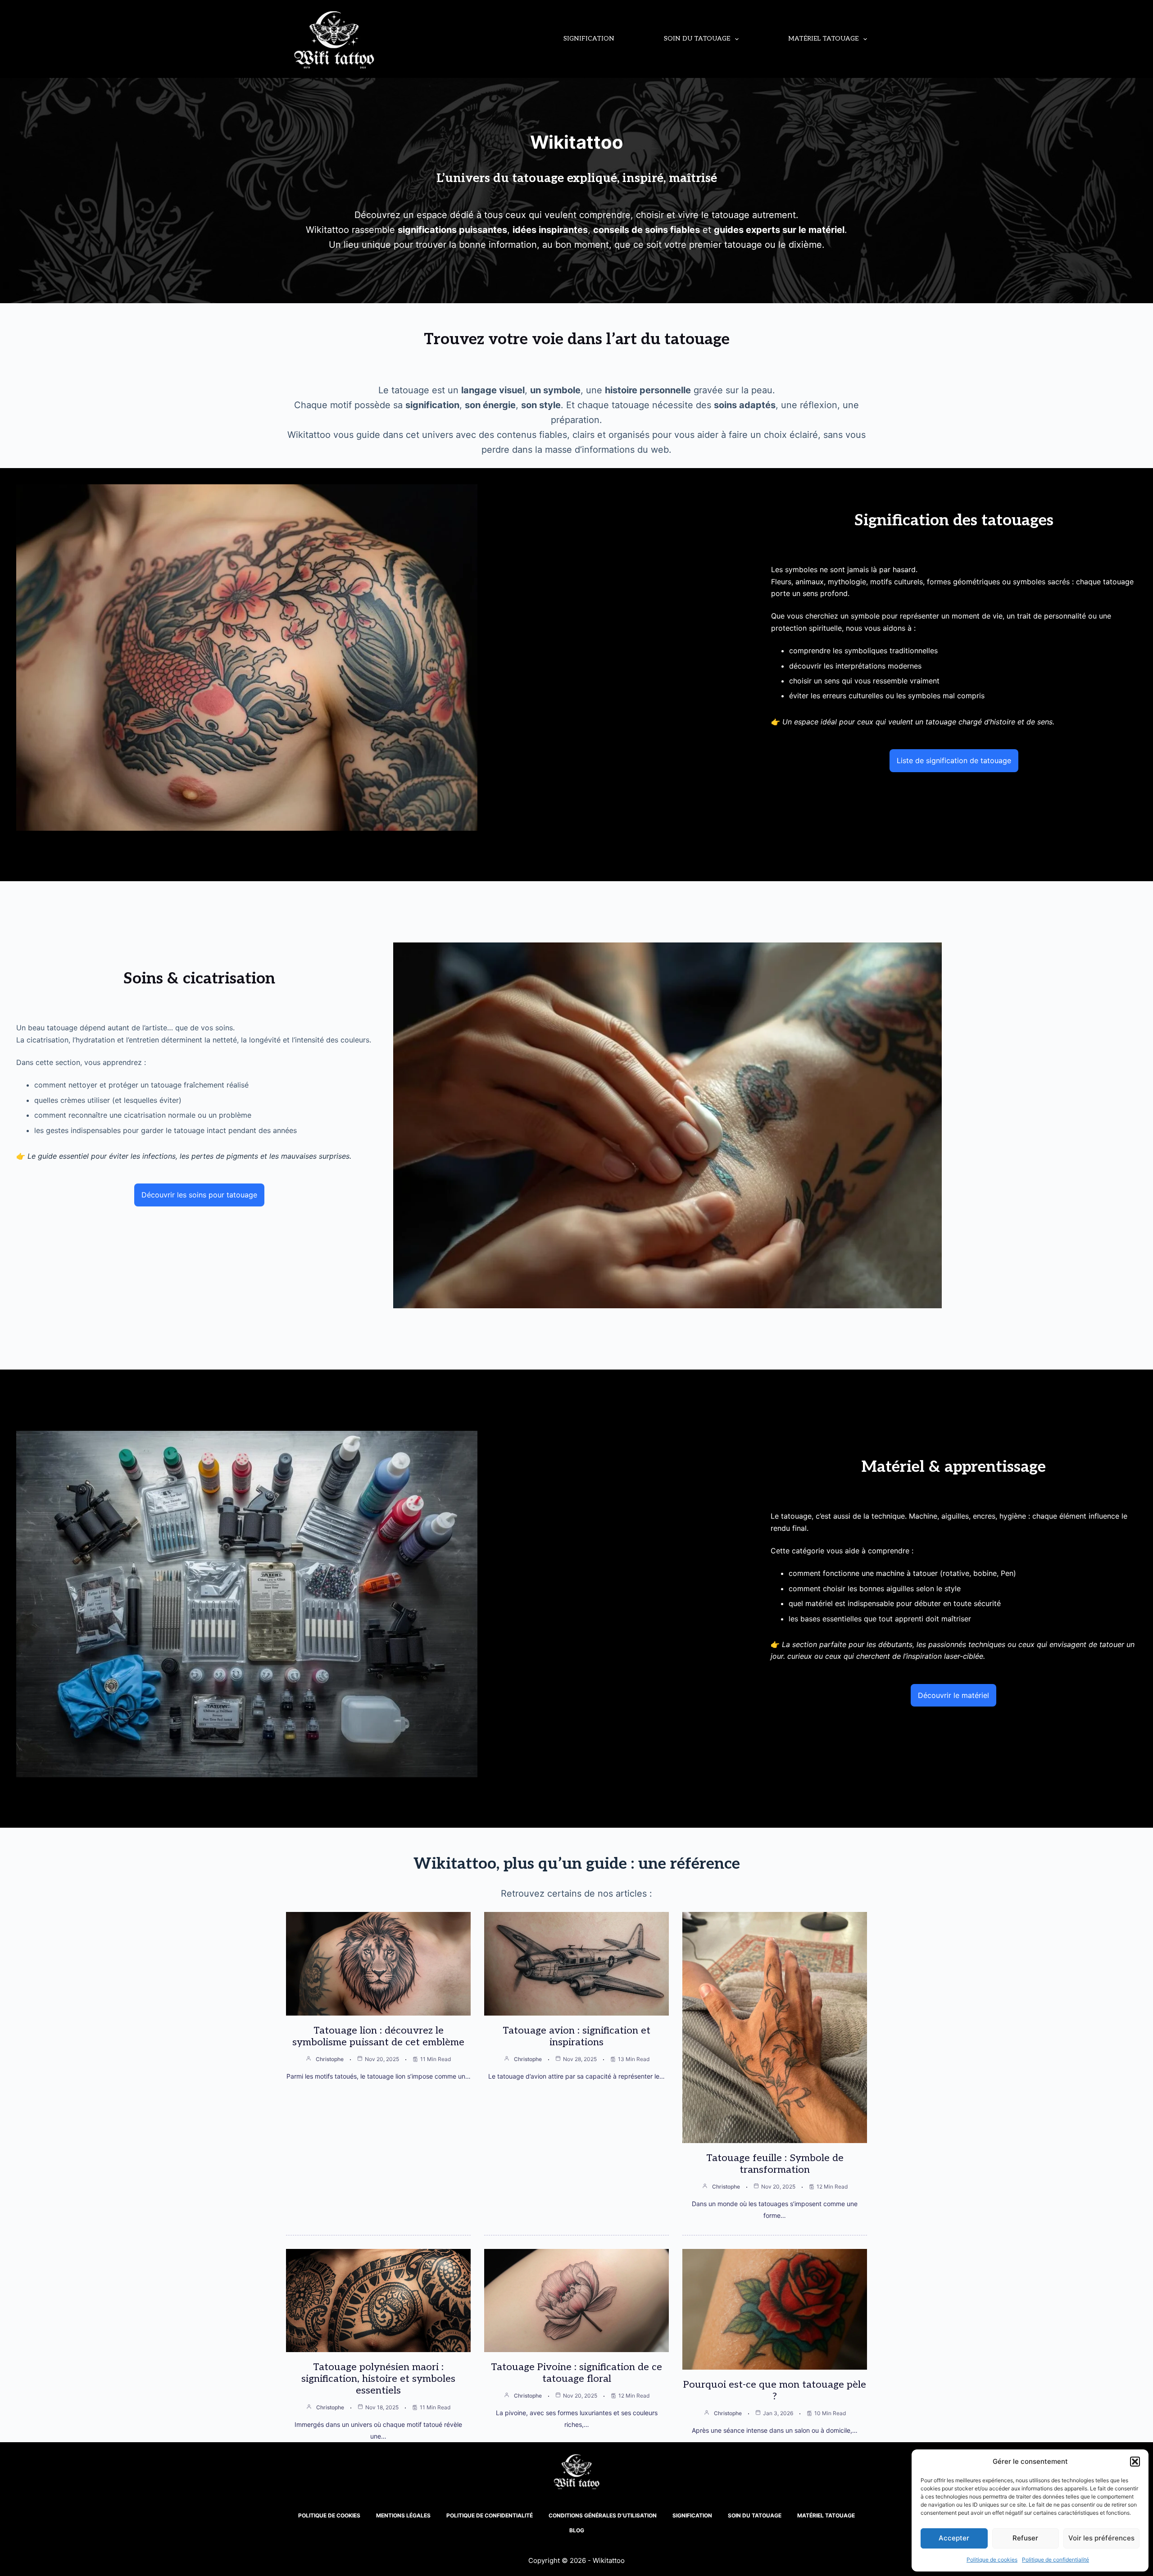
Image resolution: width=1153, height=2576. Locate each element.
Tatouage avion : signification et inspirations (576, 2036)
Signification (589, 39)
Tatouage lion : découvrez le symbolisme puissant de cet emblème (378, 2036)
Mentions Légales (403, 2515)
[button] (1135, 2462)
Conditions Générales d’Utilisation (603, 2515)
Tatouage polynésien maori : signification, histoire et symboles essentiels (378, 2379)
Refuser (1025, 2538)
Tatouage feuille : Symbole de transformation (775, 2164)
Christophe (330, 2059)
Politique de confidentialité (1055, 2560)
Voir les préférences (1101, 2538)
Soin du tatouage (697, 39)
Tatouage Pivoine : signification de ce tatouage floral (576, 2373)
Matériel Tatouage (823, 39)
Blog (577, 2530)
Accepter (954, 2538)
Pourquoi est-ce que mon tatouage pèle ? (775, 2390)
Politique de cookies (992, 2560)
